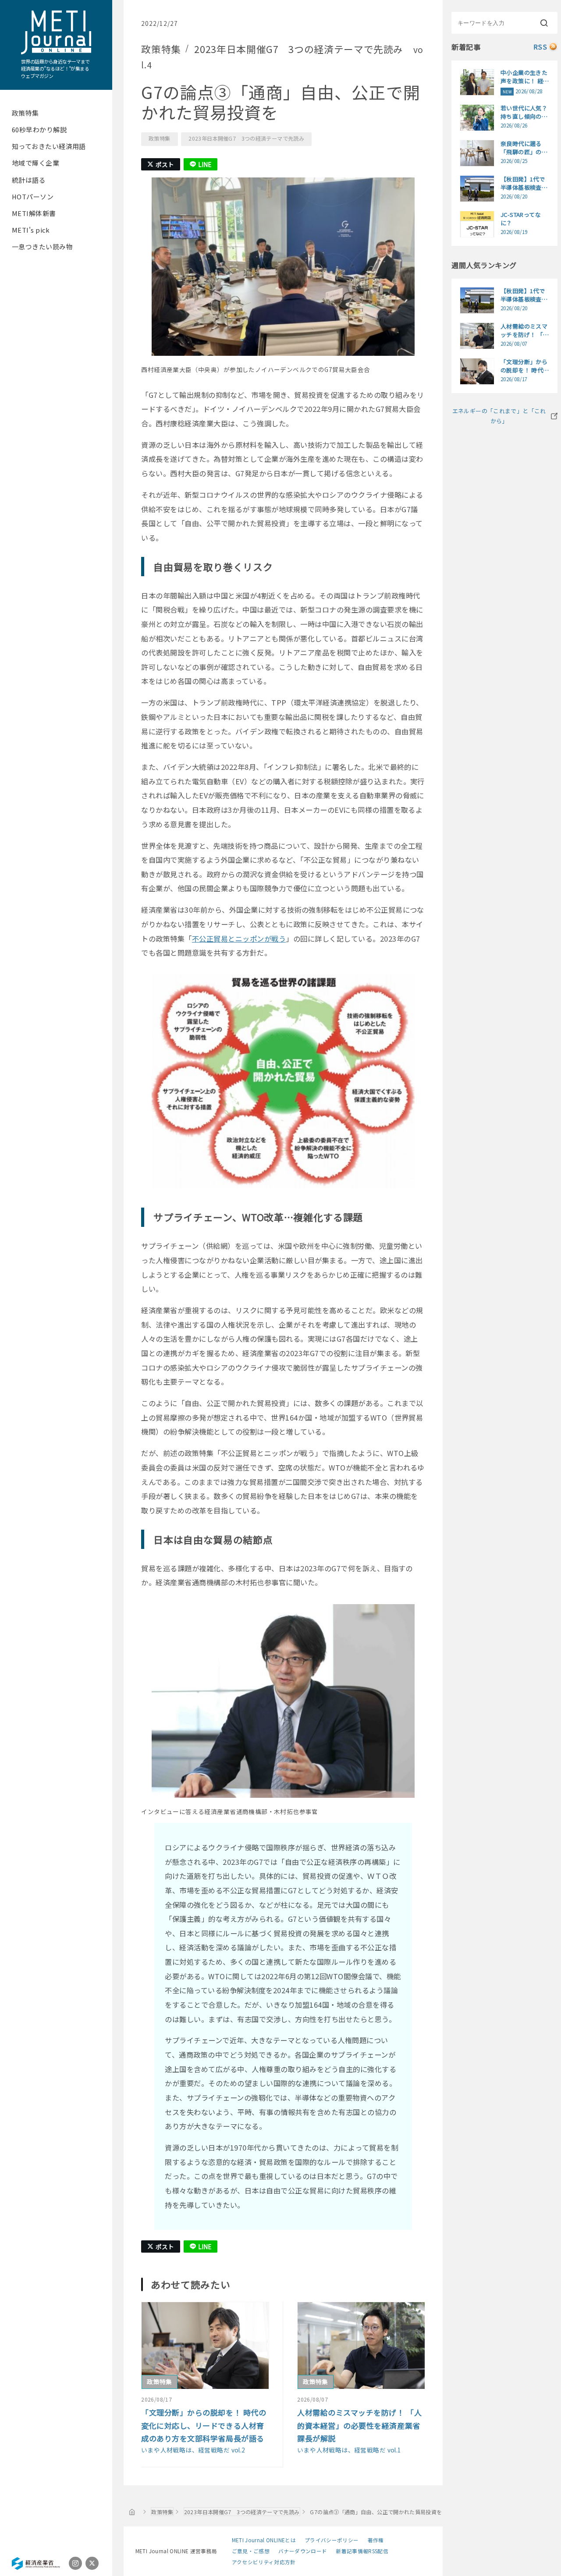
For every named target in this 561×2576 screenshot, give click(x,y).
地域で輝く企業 (36, 163)
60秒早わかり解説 (39, 129)
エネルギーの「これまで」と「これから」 (499, 416)
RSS (540, 47)
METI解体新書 (34, 213)
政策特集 (25, 113)
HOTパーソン (33, 197)
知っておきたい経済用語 (49, 146)
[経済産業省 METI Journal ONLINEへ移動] (132, 2512)
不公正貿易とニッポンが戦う (239, 939)
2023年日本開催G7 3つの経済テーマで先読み (246, 138)
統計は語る (29, 180)
